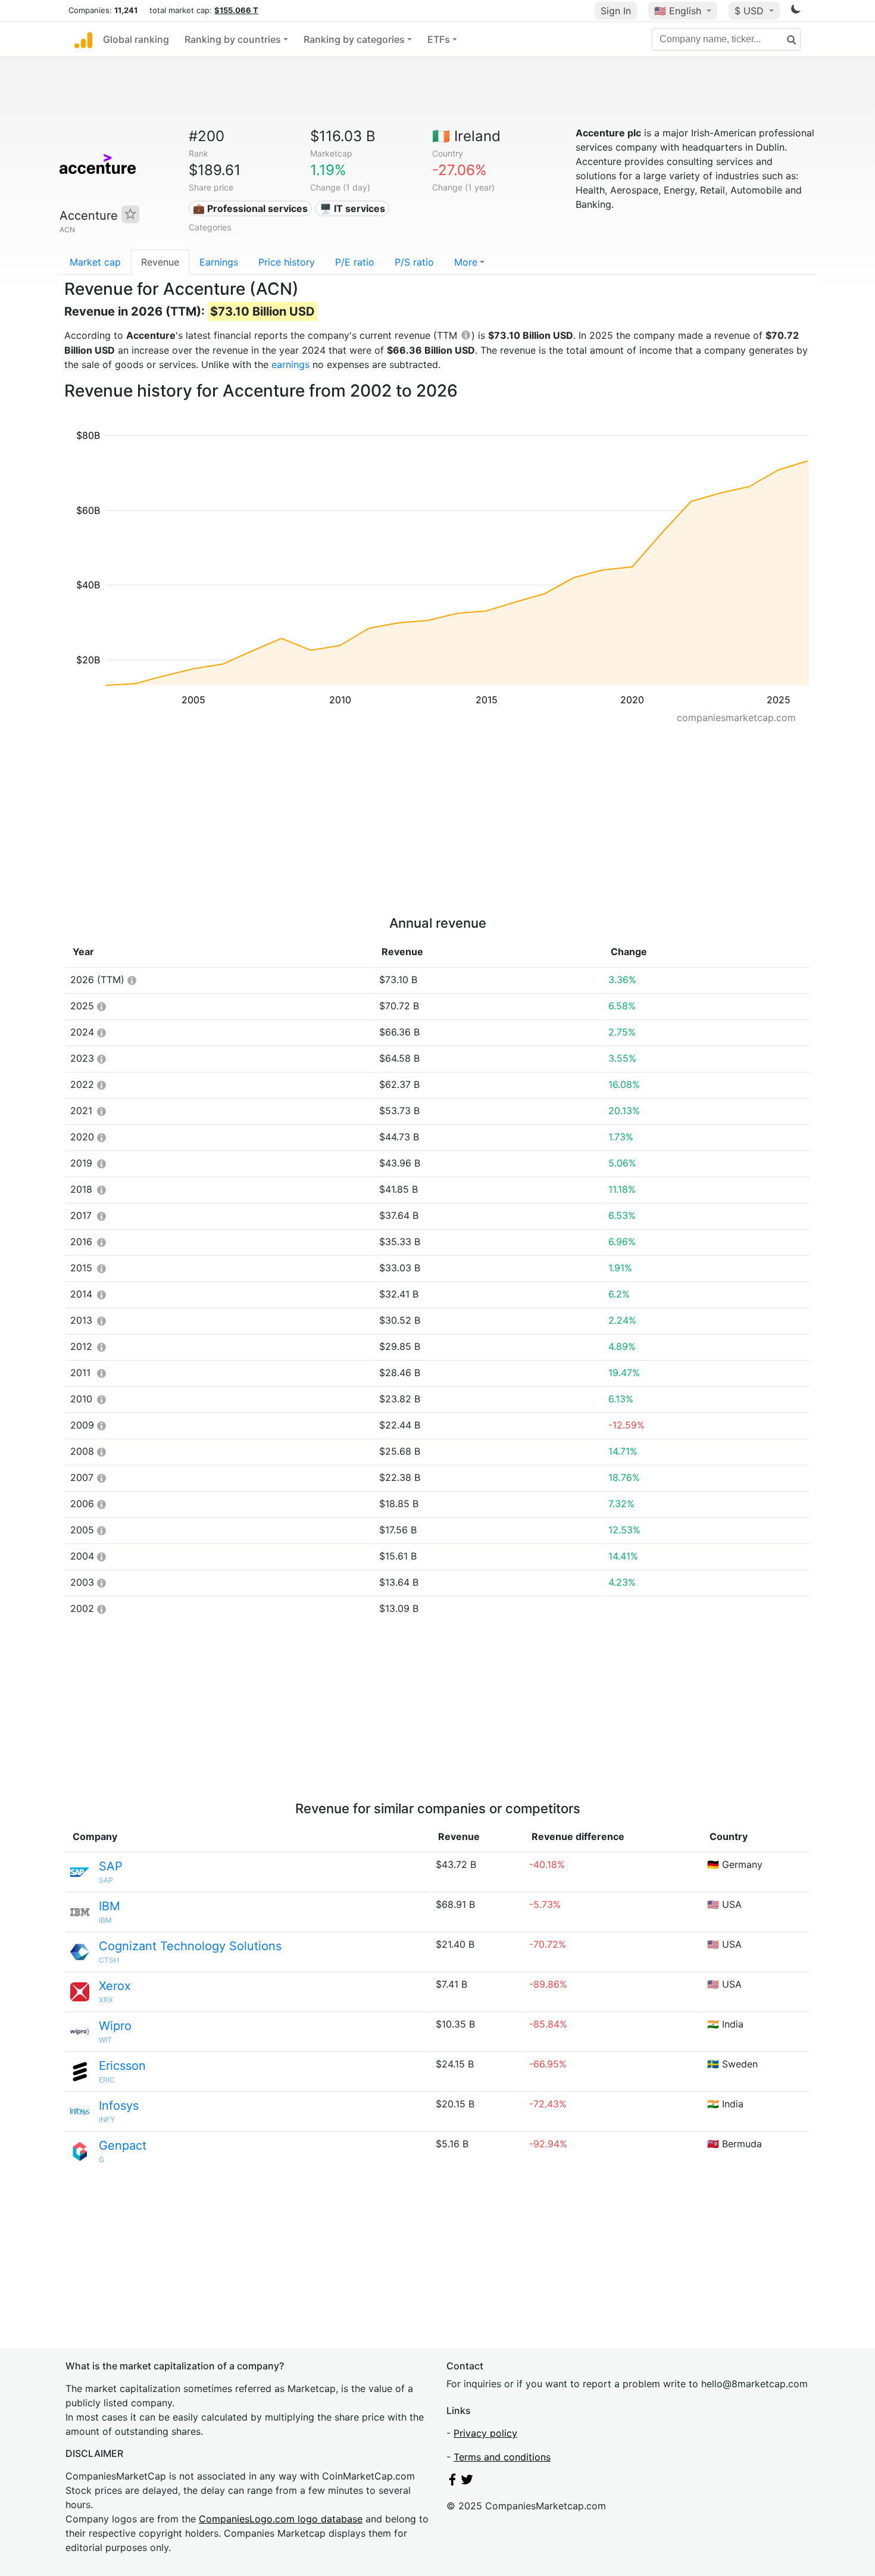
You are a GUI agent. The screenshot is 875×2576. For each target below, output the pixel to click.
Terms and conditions (502, 2457)
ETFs (439, 39)
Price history (287, 262)
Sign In (616, 11)
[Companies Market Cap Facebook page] (452, 2482)
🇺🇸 (678, 11)
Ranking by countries (233, 39)
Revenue (160, 262)
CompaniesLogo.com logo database (281, 2519)
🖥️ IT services (352, 208)
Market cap (95, 262)
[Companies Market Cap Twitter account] (467, 2482)
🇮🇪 (466, 136)
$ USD (751, 11)
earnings (290, 364)
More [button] (466, 262)
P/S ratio (414, 262)
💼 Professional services (250, 208)
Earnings (219, 262)
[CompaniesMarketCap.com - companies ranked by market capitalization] (83, 39)
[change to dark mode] (796, 11)
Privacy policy (485, 2433)
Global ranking (136, 39)
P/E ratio (355, 262)
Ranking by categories (354, 39)
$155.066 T (236, 10)
